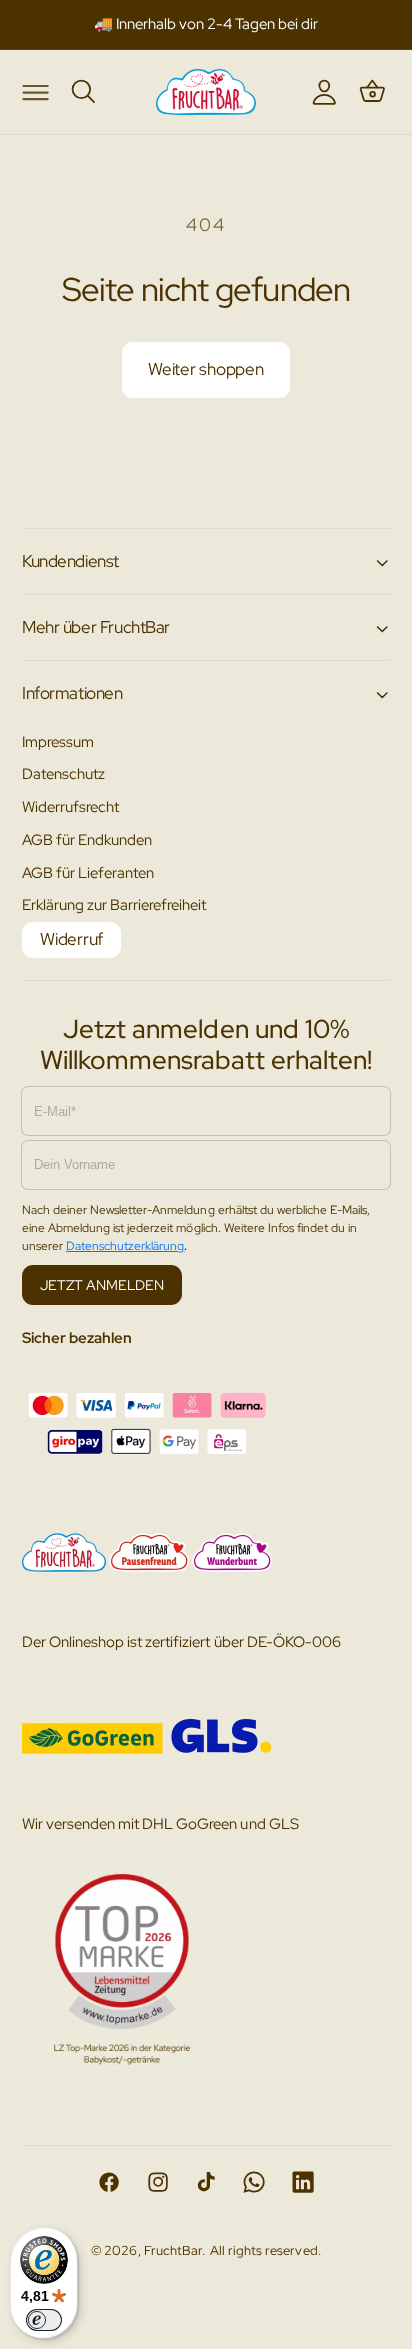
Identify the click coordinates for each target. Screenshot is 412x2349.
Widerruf (71, 939)
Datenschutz (63, 773)
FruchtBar (173, 2250)
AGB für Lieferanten (88, 872)
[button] (35, 91)
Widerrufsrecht (70, 806)
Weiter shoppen (206, 369)
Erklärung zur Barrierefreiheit (114, 904)
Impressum (58, 741)
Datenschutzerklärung (125, 1246)
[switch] (44, 2320)
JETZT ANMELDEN (102, 1285)
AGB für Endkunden (87, 839)
